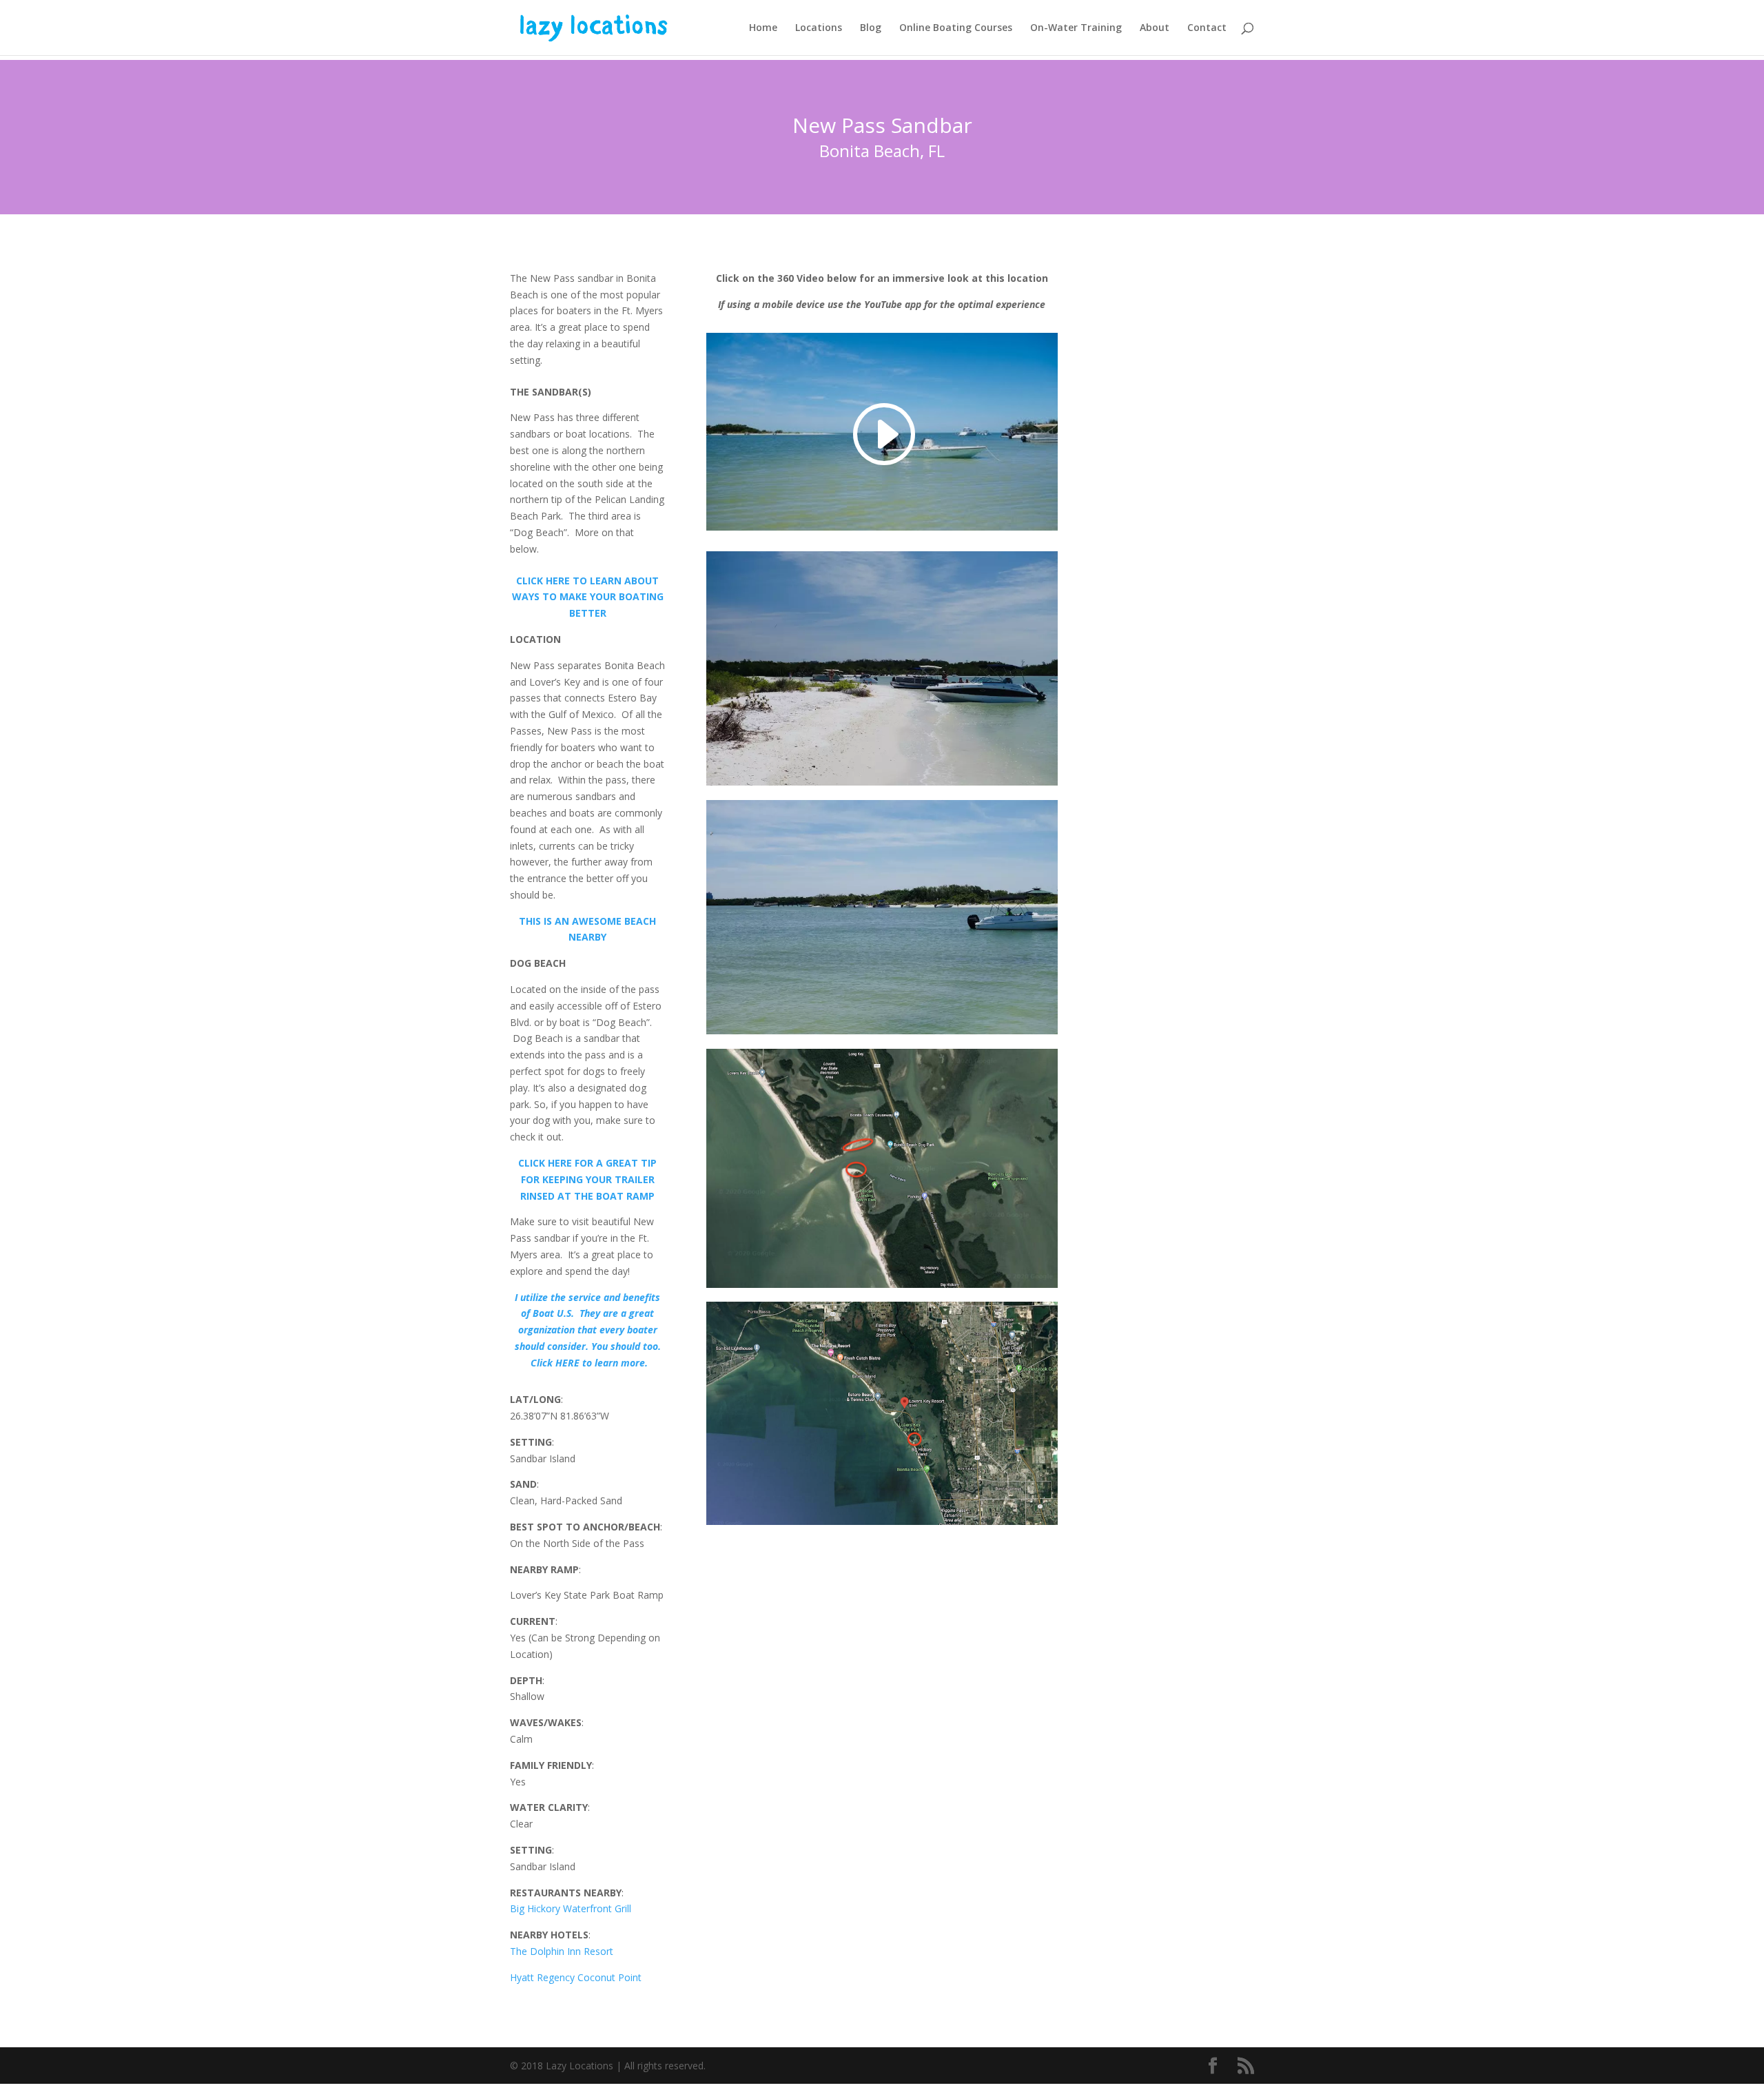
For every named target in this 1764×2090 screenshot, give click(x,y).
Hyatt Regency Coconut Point (576, 1977)
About (1155, 28)
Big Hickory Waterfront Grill (571, 1908)
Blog (871, 28)
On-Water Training (1076, 28)
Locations (819, 28)
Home (763, 28)
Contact (1207, 28)
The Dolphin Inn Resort (562, 1951)
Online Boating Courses (956, 28)
